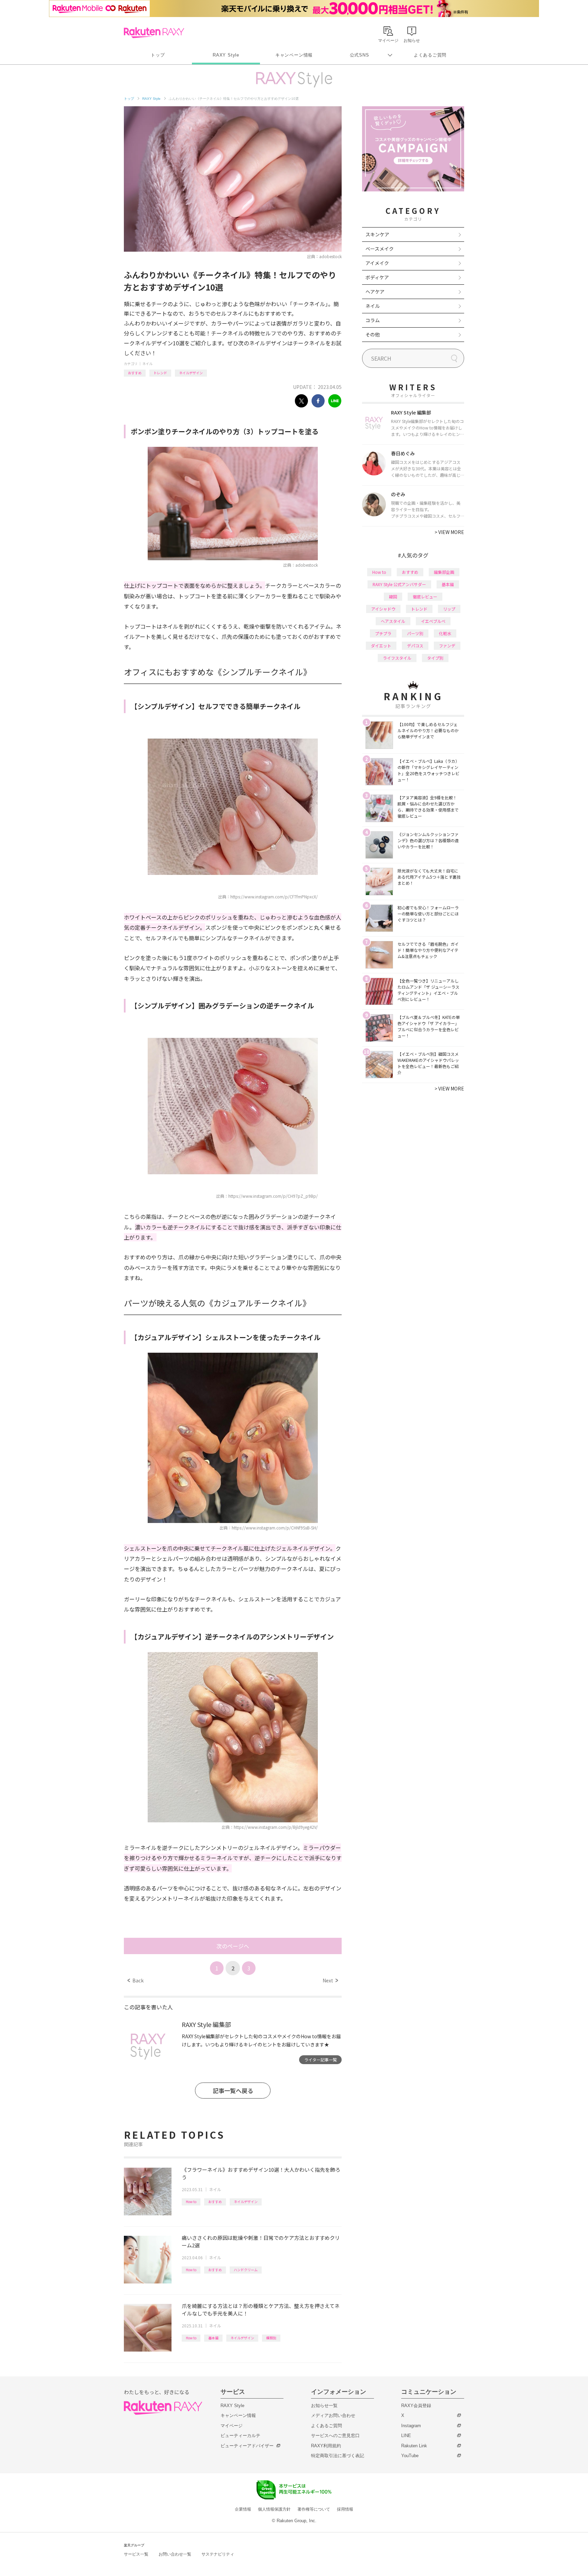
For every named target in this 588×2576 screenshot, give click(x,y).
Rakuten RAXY (154, 33)
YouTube (410, 2456)
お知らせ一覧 (324, 2406)
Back (136, 1980)
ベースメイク (380, 249)
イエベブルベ (433, 621)
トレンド (160, 373)
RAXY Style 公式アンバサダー (399, 584)
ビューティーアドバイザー (247, 2446)
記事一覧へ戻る (233, 2091)
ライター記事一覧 (321, 2060)
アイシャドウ (383, 609)
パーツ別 (415, 633)
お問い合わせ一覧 (175, 2554)
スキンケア (377, 234)
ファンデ (447, 646)
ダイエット (381, 646)
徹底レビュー (425, 596)
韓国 (393, 596)
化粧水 (445, 633)
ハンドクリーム (246, 2270)
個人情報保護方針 (274, 2509)
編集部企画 (444, 572)
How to (191, 2202)
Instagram (411, 2426)
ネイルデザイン (191, 373)
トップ (158, 55)
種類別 (271, 2338)
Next (330, 1980)
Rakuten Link (414, 2446)
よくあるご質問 (430, 55)
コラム (373, 320)
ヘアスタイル (393, 621)
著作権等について (314, 2509)
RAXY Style (226, 55)
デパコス (415, 646)
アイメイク (377, 263)
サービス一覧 (136, 2554)
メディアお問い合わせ (333, 2415)
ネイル (147, 364)
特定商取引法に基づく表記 (338, 2456)
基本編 (213, 2338)
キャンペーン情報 (294, 55)
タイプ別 (435, 658)
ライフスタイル (397, 658)
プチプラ (383, 633)
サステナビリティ (218, 2554)
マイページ (232, 2426)
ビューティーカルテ (240, 2436)
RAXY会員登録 (416, 2406)
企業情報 (243, 2509)
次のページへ (233, 1946)
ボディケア (377, 277)
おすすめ (135, 373)
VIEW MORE (449, 532)
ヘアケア (375, 292)
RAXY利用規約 (326, 2446)
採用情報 (345, 2509)
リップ (449, 609)
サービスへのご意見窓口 (335, 2436)
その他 (373, 334)
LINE (406, 2436)
